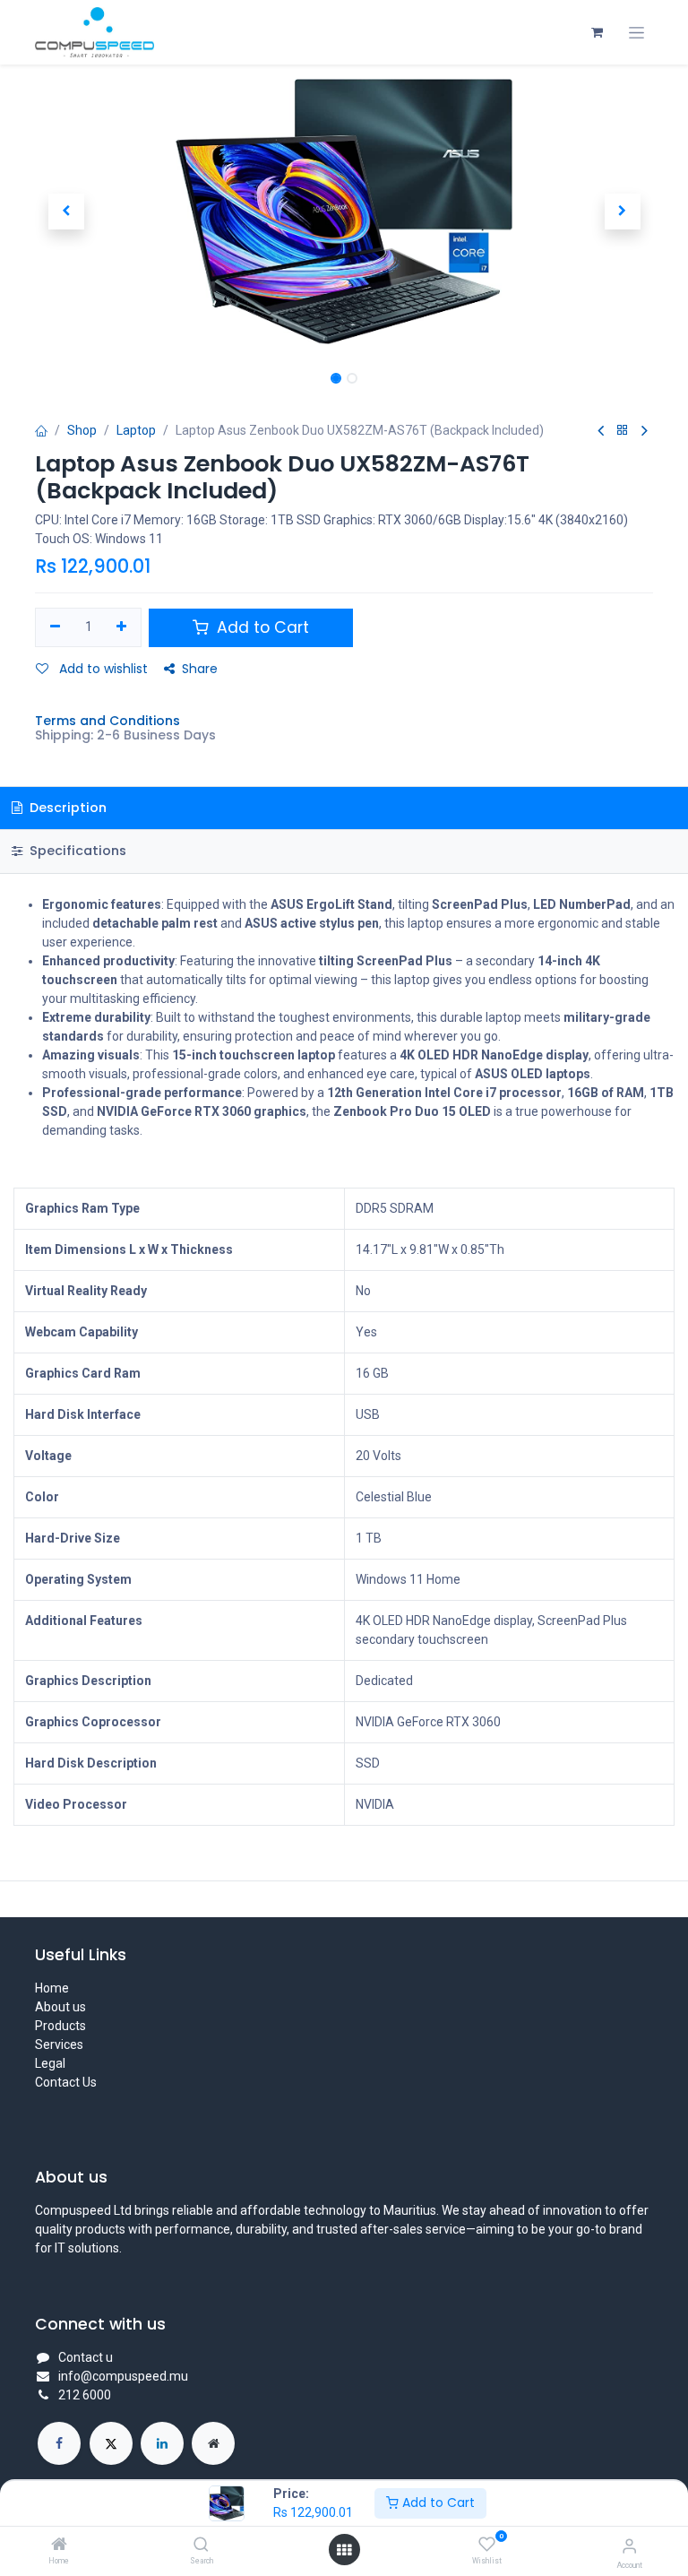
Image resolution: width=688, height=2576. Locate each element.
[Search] (201, 2546)
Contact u (86, 2357)
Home (52, 1988)
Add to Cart (437, 2503)
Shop (82, 430)
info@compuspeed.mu (123, 2376)
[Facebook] (59, 2443)
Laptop (136, 430)
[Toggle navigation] (636, 33)
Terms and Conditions (107, 721)
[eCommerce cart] (597, 32)
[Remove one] (55, 627)
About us (60, 2007)
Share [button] (200, 669)
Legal (50, 2063)
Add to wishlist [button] (102, 669)
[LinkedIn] (162, 2443)
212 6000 (85, 2395)
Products (60, 2026)
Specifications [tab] (76, 851)
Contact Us (66, 2082)
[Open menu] (344, 2550)
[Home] (59, 2546)
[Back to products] (623, 431)
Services (59, 2044)
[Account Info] (629, 2546)
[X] (111, 2443)
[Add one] (122, 627)
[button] (66, 212)
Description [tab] (66, 808)
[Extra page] (213, 2443)
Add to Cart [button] (261, 627)
